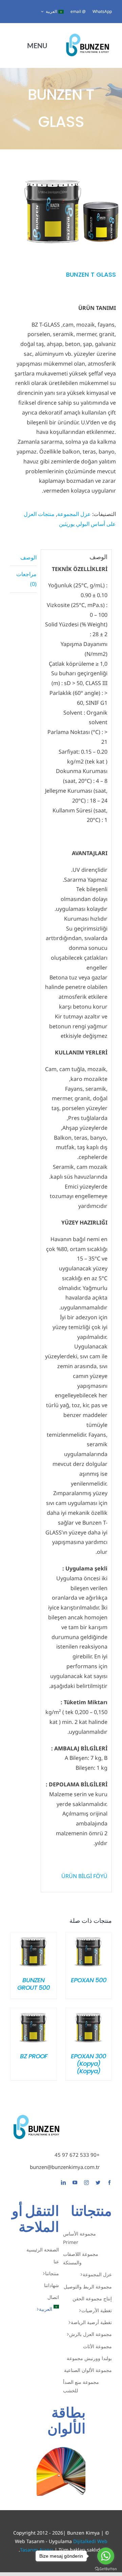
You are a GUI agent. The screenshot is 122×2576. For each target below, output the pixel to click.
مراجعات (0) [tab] (26, 579)
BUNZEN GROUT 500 (34, 1984)
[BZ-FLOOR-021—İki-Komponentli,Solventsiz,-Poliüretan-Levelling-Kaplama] (71, 212)
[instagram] (86, 2183)
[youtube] (75, 2183)
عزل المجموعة (74, 514)
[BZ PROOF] (34, 2013)
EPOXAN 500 (89, 1980)
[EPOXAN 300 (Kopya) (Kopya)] (89, 2013)
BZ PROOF (34, 2056)
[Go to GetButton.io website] (106, 2569)
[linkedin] (63, 2183)
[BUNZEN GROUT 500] (34, 1937)
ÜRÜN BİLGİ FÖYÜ (84, 1876)
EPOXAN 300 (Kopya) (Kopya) (88, 2064)
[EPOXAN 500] (89, 1937)
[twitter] (98, 2183)
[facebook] (109, 2183)
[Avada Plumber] (87, 34)
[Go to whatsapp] (106, 2556)
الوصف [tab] (28, 557)
